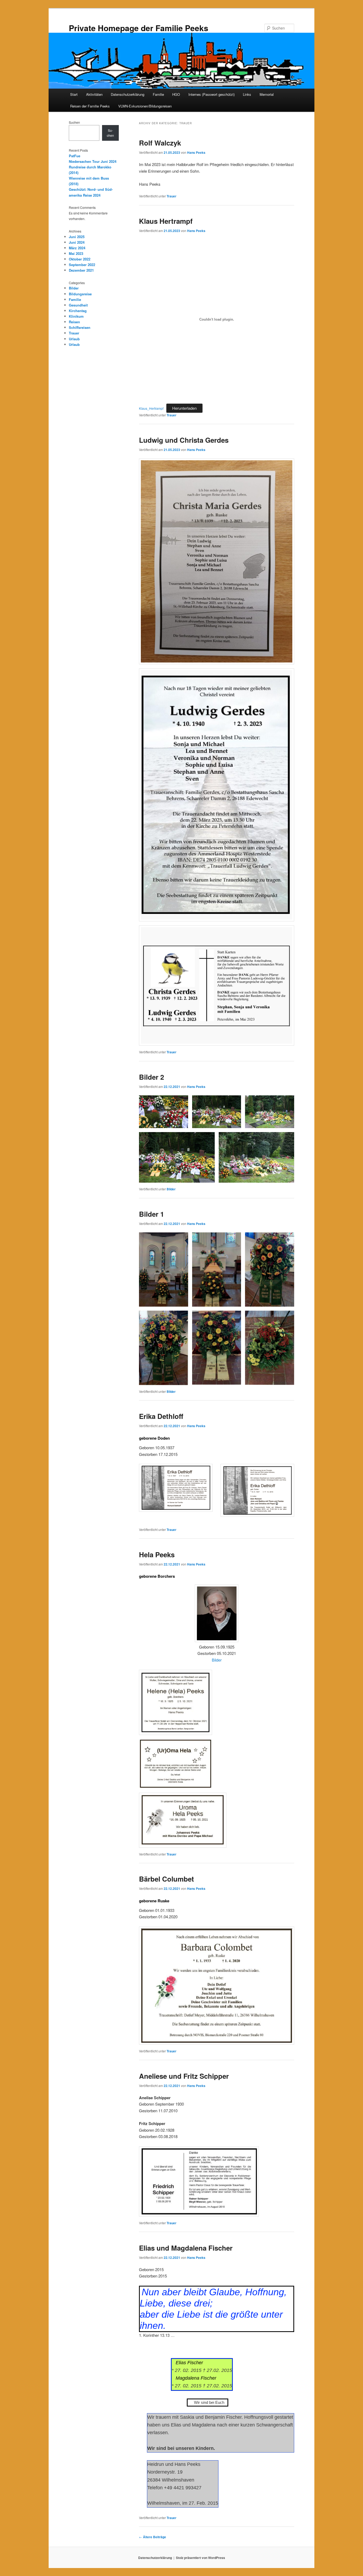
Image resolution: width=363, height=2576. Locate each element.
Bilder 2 (151, 1077)
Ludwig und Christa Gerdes (184, 440)
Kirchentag (78, 311)
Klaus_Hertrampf (151, 408)
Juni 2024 (77, 242)
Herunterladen (184, 408)
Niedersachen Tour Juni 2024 (93, 161)
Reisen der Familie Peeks (90, 106)
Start (74, 94)
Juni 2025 (77, 237)
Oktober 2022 (80, 259)
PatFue (75, 156)
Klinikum (76, 316)
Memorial (267, 94)
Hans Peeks (196, 152)
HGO (176, 94)
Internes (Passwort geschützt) (212, 94)
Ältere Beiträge (153, 2537)
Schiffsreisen (80, 327)
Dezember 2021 (81, 270)
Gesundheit (78, 305)
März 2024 (77, 248)
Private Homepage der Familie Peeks (139, 28)
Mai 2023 (76, 253)
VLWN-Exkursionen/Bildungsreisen (145, 106)
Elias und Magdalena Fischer (186, 2248)
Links (247, 94)
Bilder (171, 1189)
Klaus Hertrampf (166, 221)
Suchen (74, 122)
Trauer (172, 196)
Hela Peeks (157, 1554)
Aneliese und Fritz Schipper (184, 2076)
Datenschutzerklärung (128, 94)
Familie (158, 94)
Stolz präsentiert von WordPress (201, 2558)
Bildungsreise (80, 294)
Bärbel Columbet (166, 1879)
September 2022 (82, 265)
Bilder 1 (151, 1214)
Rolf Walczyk (160, 143)
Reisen (74, 322)
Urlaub (74, 339)
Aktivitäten (94, 94)
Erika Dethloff (161, 1416)
